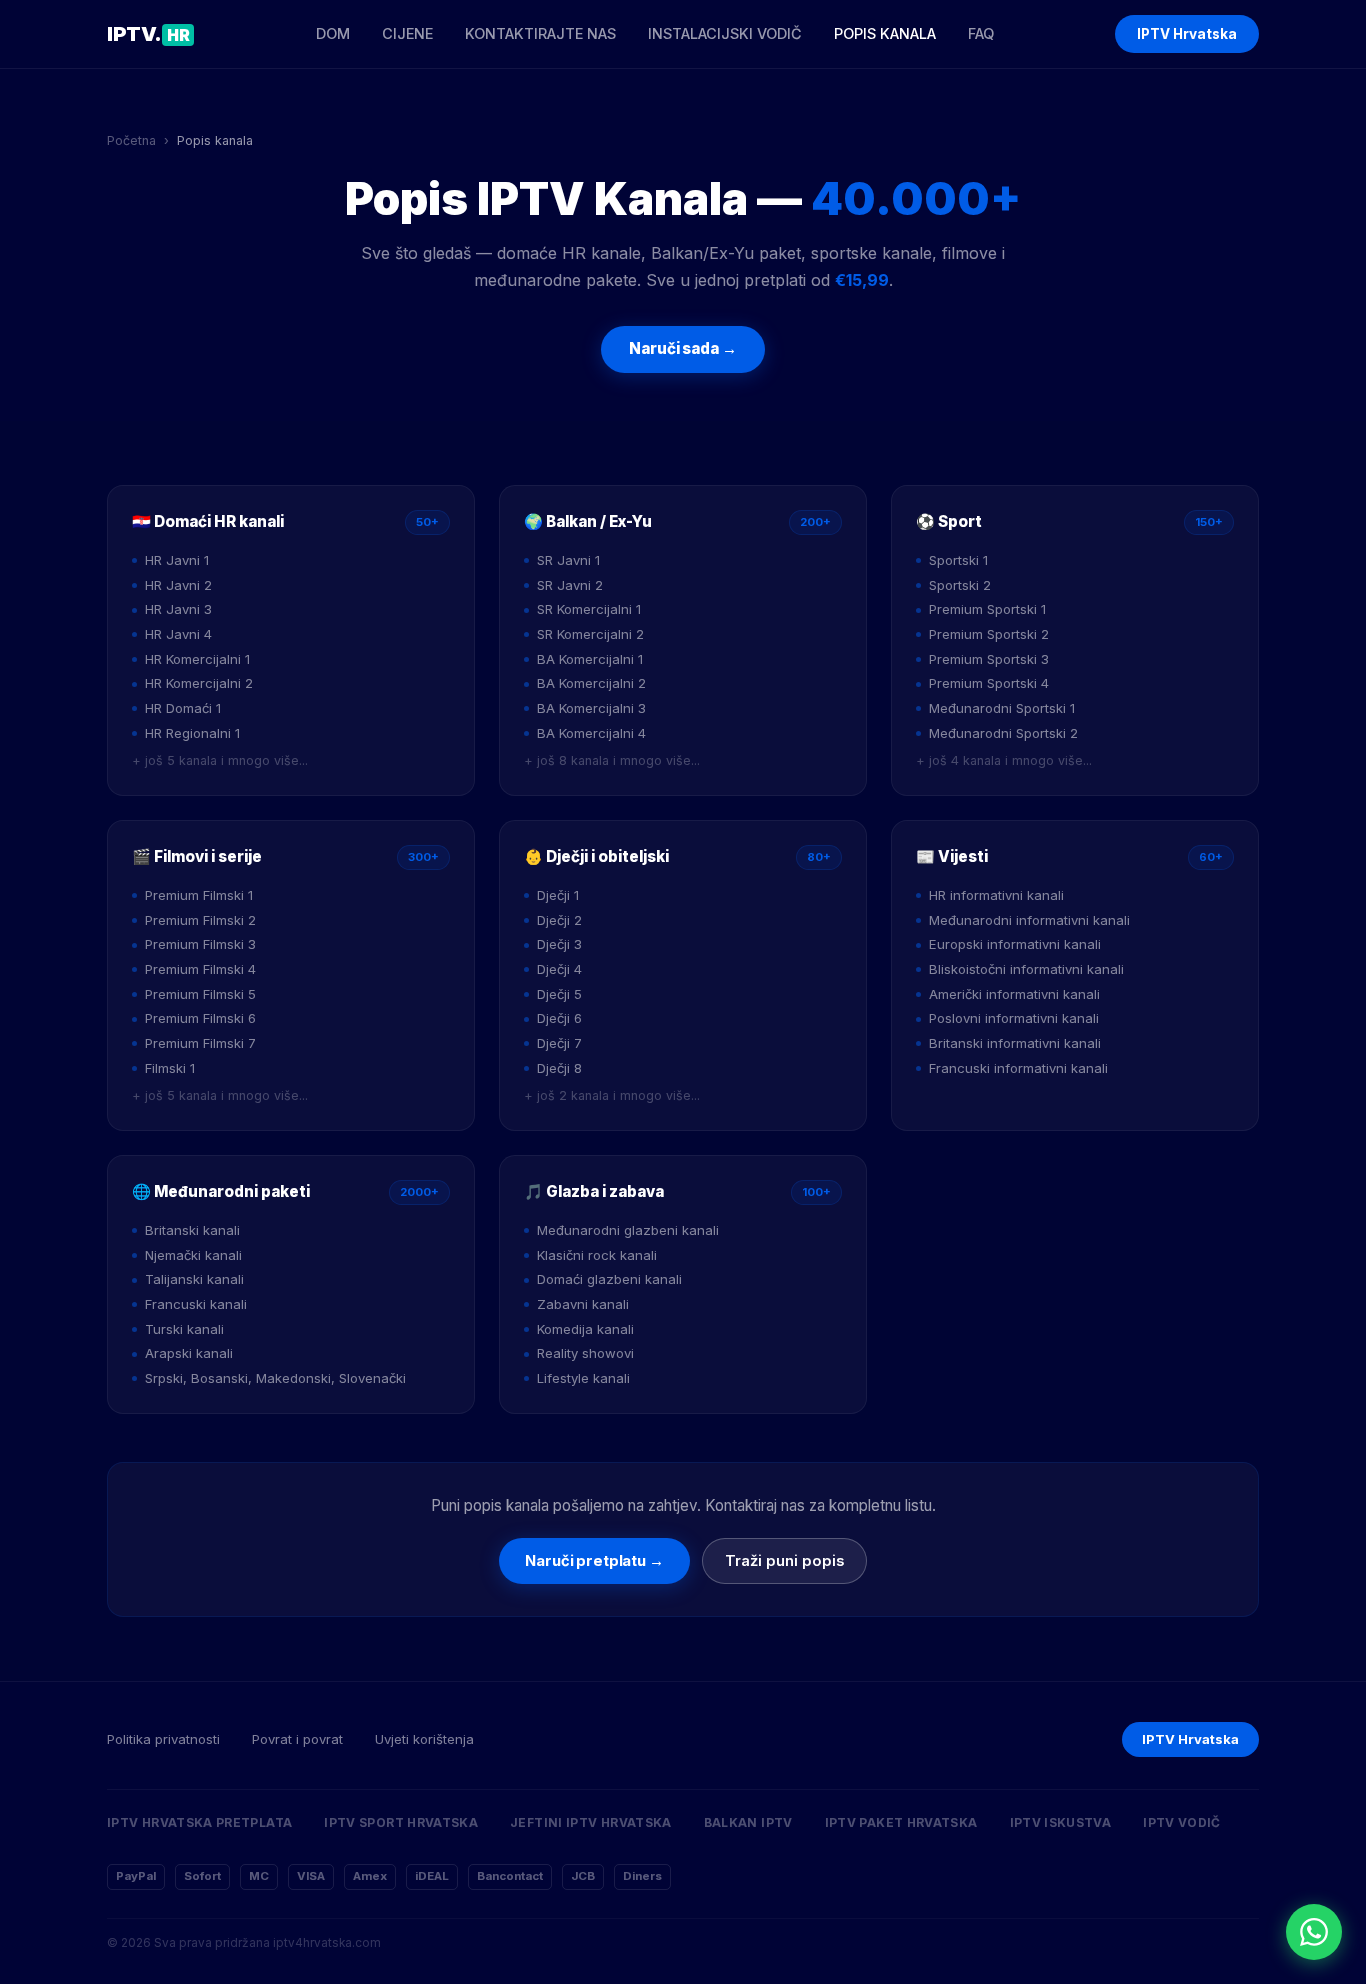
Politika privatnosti (163, 1739)
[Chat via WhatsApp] (1314, 1932)
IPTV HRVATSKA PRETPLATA (199, 1822)
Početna (131, 140)
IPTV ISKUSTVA (1061, 1822)
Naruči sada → (682, 348)
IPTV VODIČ (1182, 1822)
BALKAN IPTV (748, 1822)
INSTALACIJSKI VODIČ (725, 33)
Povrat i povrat (297, 1739)
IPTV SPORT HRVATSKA (401, 1822)
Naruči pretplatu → (594, 1561)
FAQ (981, 33)
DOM (333, 33)
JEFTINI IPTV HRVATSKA (591, 1822)
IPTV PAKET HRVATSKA (901, 1822)
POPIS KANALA (885, 33)
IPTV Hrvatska (1187, 34)
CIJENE (407, 33)
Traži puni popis (784, 1561)
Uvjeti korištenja (424, 1739)
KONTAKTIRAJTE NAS (540, 33)
